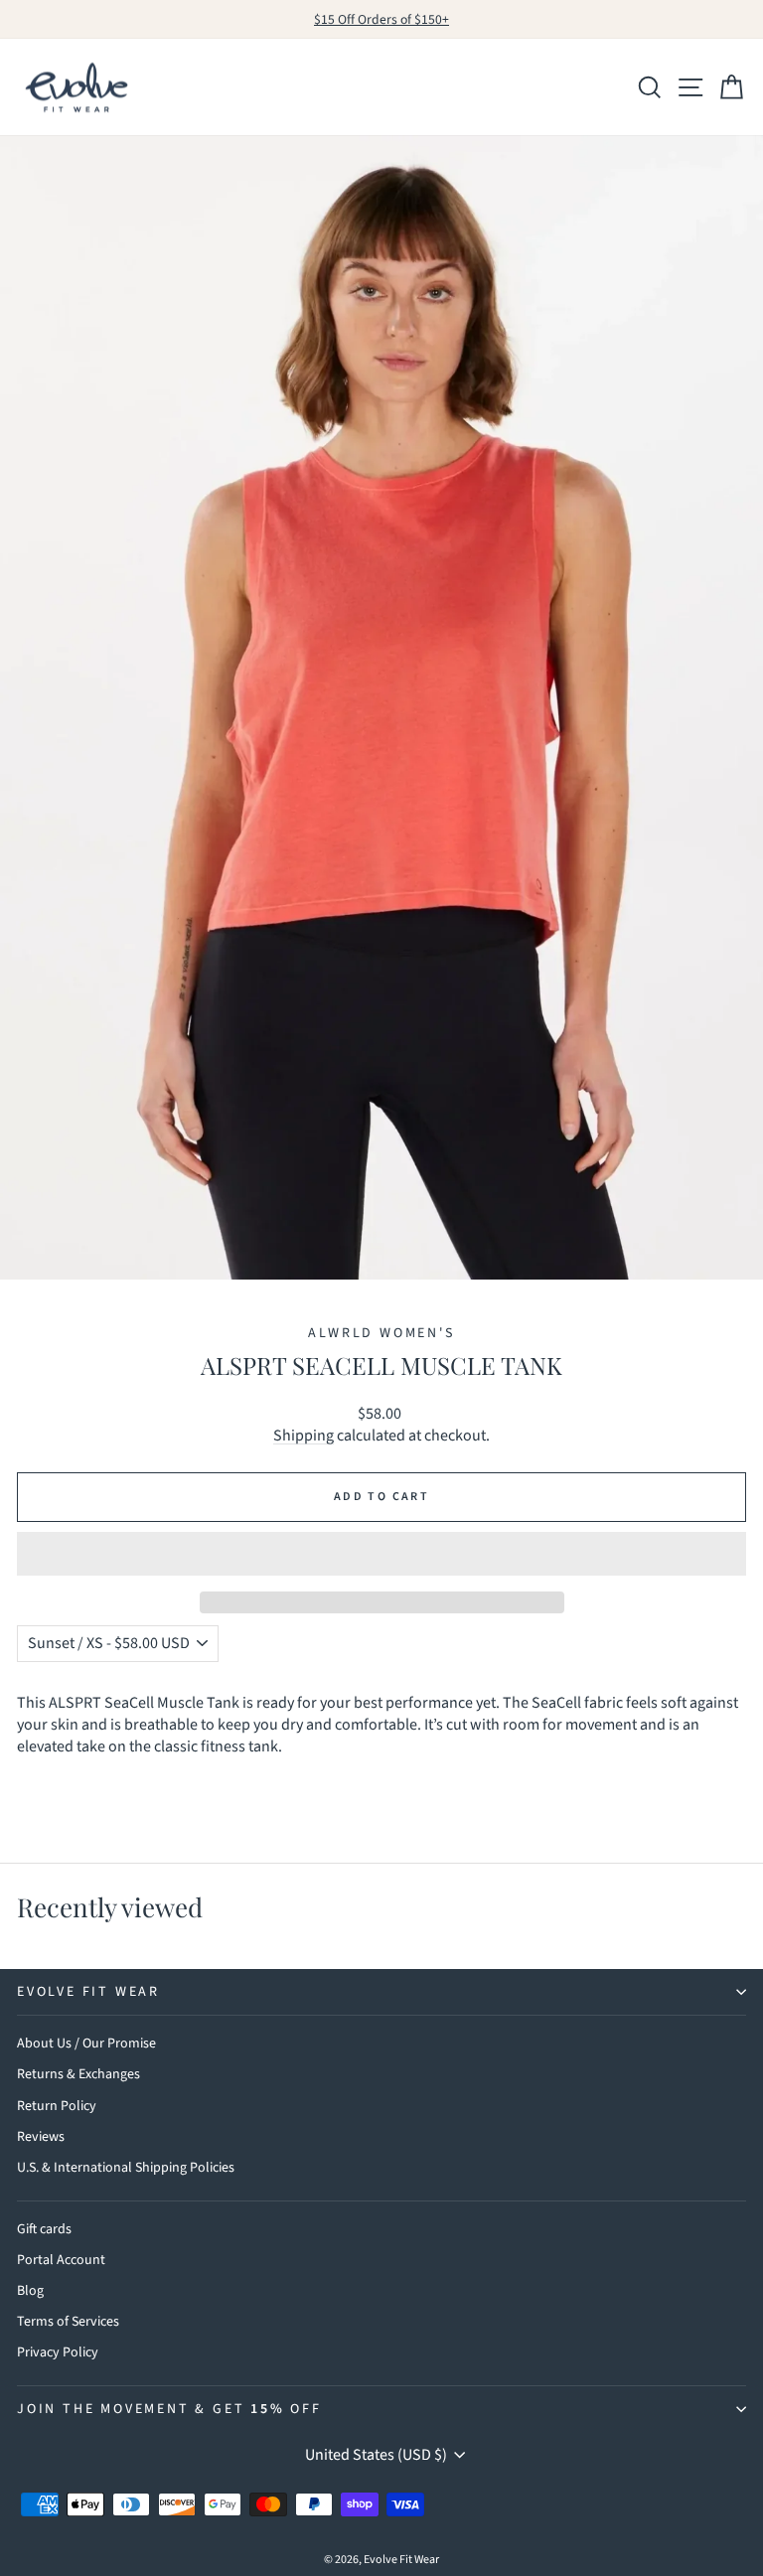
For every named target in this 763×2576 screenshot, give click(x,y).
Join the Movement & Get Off (169, 2409)
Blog (30, 2291)
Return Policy (57, 2106)
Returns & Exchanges (78, 2074)
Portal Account (61, 2260)
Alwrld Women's (381, 1333)
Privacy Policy (58, 2352)
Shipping (304, 1436)
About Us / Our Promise (86, 2044)
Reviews (41, 2137)
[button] (381, 1554)
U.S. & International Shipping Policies (126, 2168)
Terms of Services (68, 2322)
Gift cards (44, 2229)
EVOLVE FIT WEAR (88, 1992)
